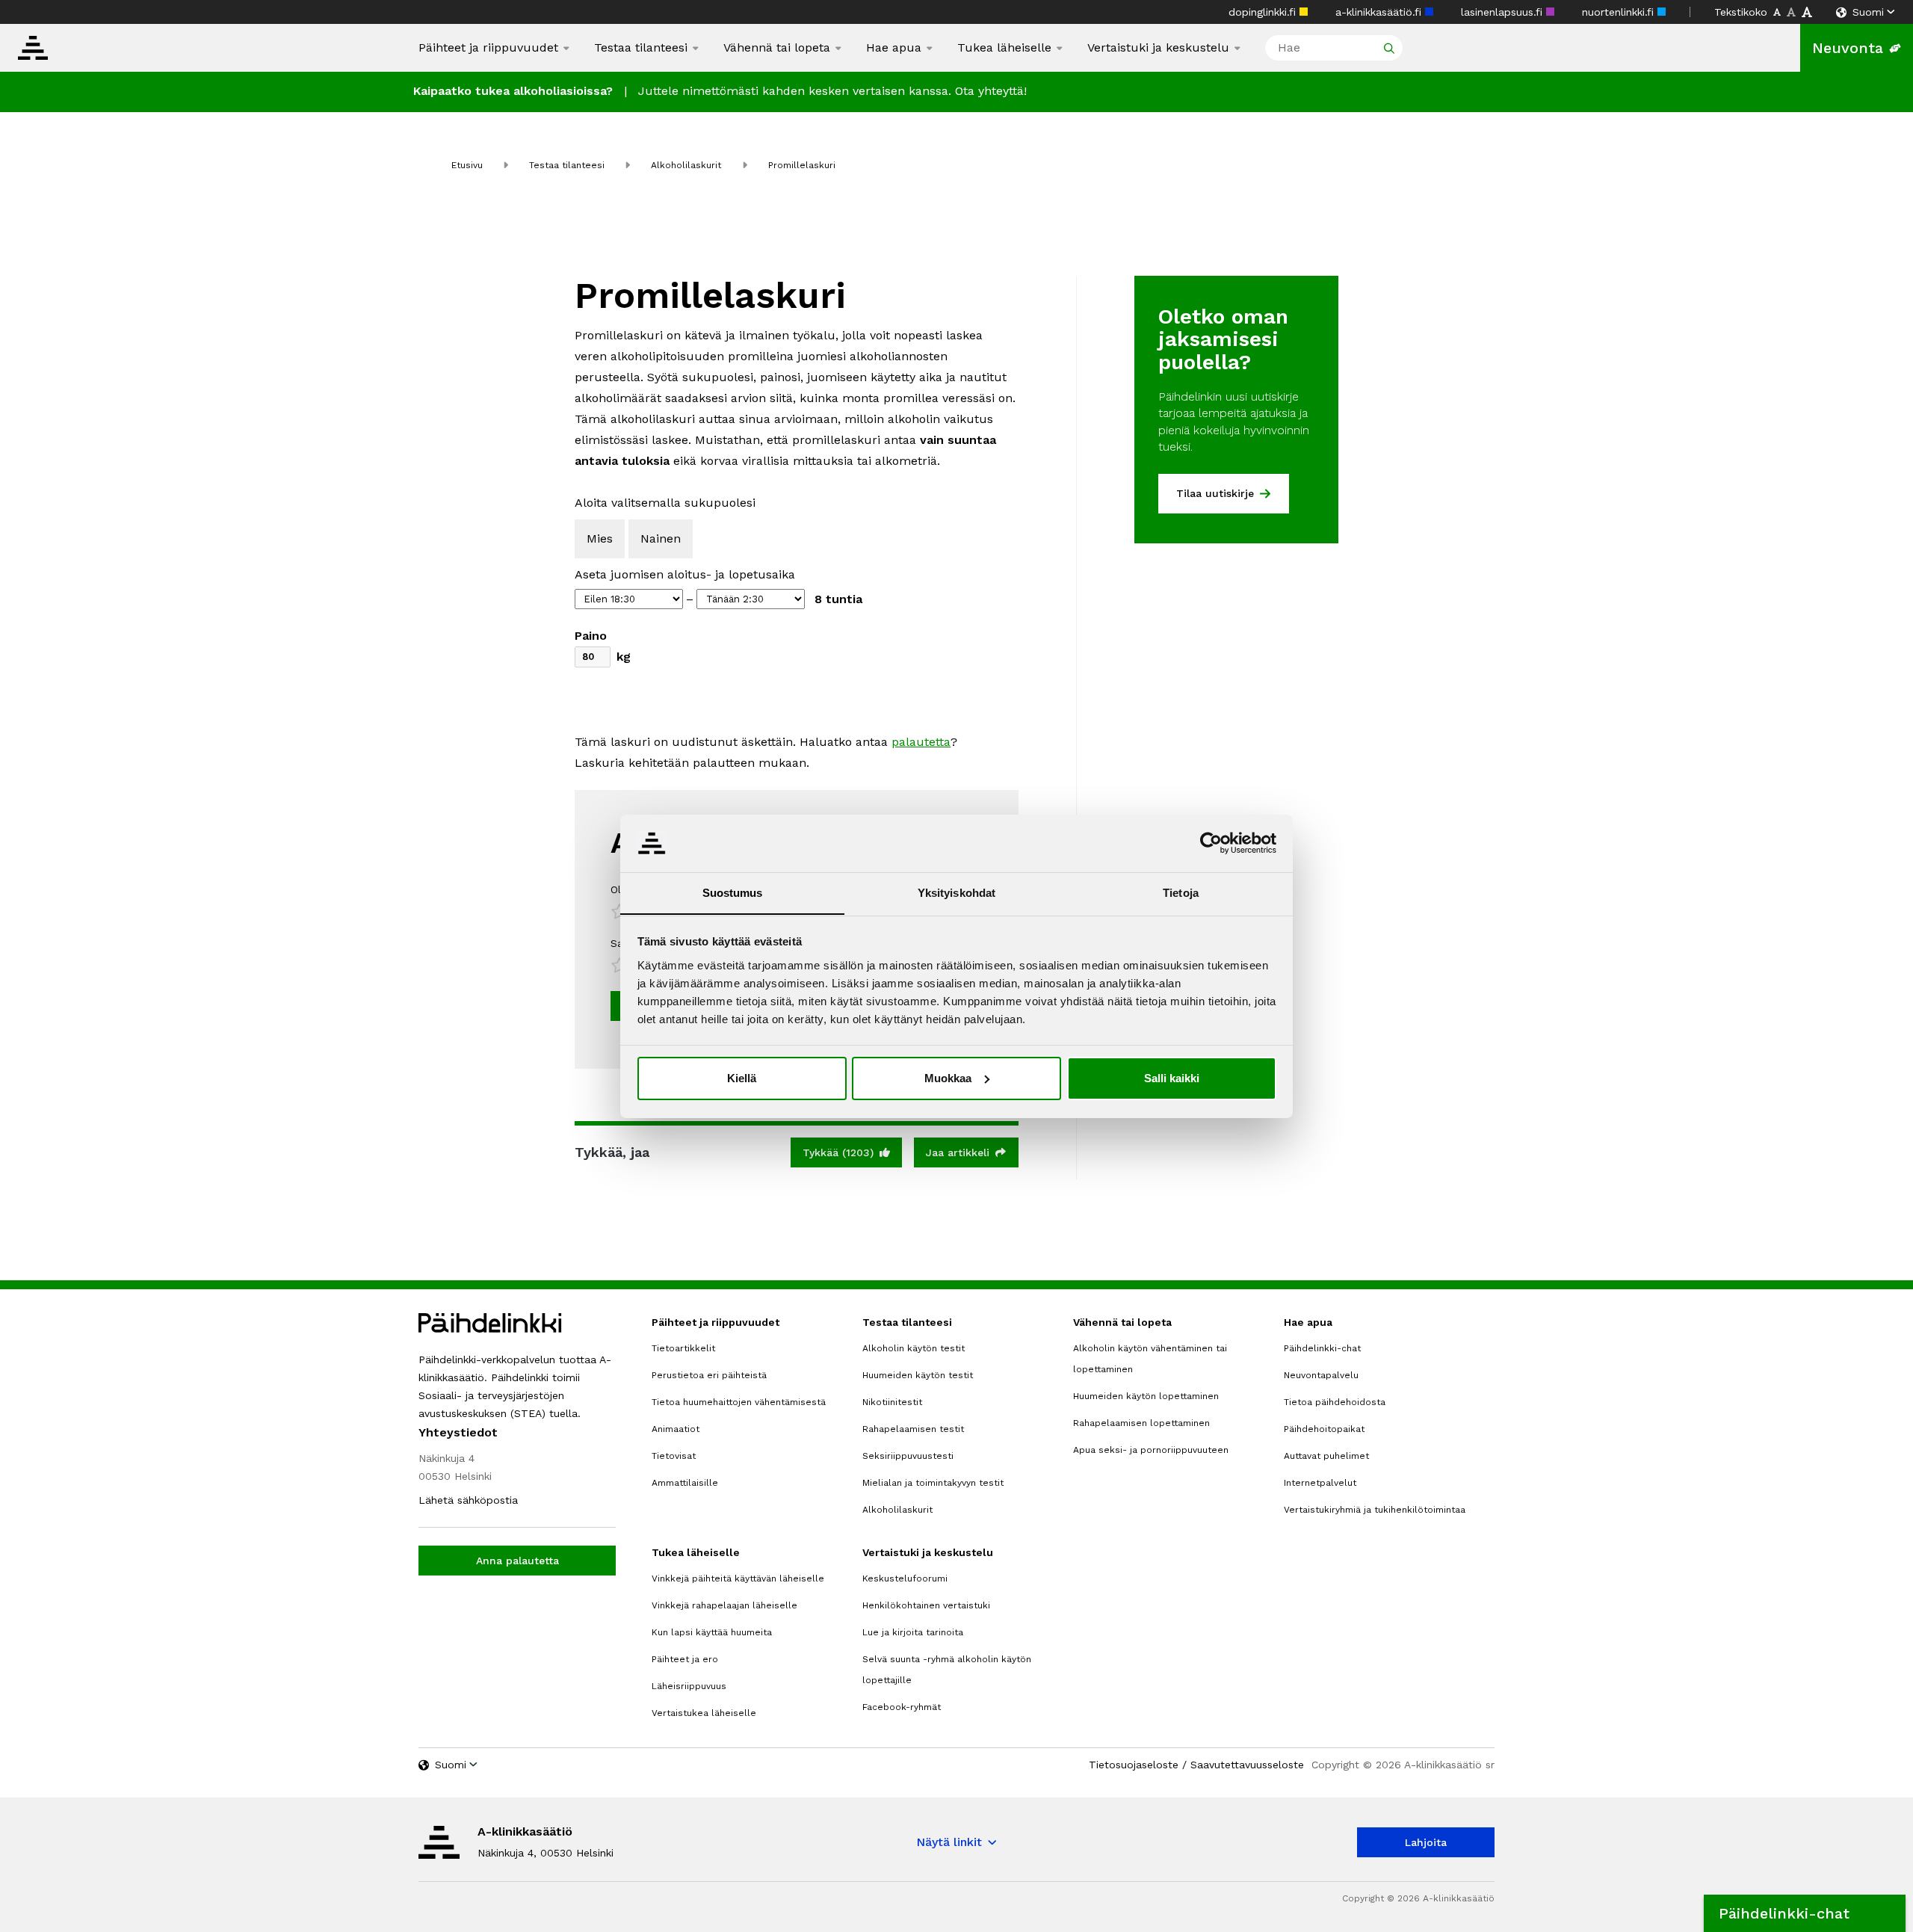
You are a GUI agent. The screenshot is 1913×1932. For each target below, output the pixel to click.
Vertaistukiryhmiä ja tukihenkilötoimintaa (1375, 1510)
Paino (591, 636)
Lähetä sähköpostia (468, 1500)
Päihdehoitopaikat (1324, 1429)
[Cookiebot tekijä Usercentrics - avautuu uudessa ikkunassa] (1211, 843)
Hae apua (894, 48)
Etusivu (467, 165)
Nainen (661, 538)
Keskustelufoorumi (905, 1578)
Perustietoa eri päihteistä (709, 1375)
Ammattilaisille (685, 1483)
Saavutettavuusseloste (1247, 1765)
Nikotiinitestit (892, 1402)
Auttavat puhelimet (1326, 1456)
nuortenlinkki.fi (1620, 12)
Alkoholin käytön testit (914, 1348)
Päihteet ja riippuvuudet (488, 48)
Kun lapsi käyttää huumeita (712, 1632)
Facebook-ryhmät (902, 1707)
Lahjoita (1426, 1842)
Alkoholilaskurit (686, 165)
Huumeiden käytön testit (918, 1375)
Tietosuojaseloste (1134, 1765)
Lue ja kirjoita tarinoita (913, 1632)
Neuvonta (1848, 48)
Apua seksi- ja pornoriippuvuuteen (1151, 1450)
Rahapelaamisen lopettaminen (1141, 1423)
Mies (600, 538)
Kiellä (742, 1078)
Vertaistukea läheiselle (704, 1713)
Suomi (1868, 12)
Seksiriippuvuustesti (908, 1456)
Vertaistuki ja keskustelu (1158, 48)
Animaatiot (676, 1429)
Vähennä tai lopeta (777, 47)
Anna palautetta (517, 1561)
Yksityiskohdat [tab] (956, 892)
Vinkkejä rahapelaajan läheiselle (724, 1605)
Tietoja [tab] (1181, 892)
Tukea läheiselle (1004, 47)
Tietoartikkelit (683, 1348)
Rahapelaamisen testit (913, 1429)
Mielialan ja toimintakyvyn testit (933, 1483)
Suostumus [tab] (733, 892)
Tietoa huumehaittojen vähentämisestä (739, 1402)
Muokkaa (948, 1078)
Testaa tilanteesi (641, 47)
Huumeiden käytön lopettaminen (1146, 1396)
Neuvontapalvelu (1321, 1375)
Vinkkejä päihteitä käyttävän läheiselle (738, 1578)
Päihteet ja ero (685, 1659)
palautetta (921, 742)
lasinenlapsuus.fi (1503, 12)
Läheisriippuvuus (689, 1686)
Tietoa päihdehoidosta (1335, 1402)
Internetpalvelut (1320, 1483)
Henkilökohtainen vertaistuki (926, 1605)
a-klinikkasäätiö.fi (1380, 12)
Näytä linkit (949, 1842)
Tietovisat (674, 1456)
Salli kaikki (1172, 1078)
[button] (1805, 1913)
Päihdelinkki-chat (1322, 1348)
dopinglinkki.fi (1264, 12)
